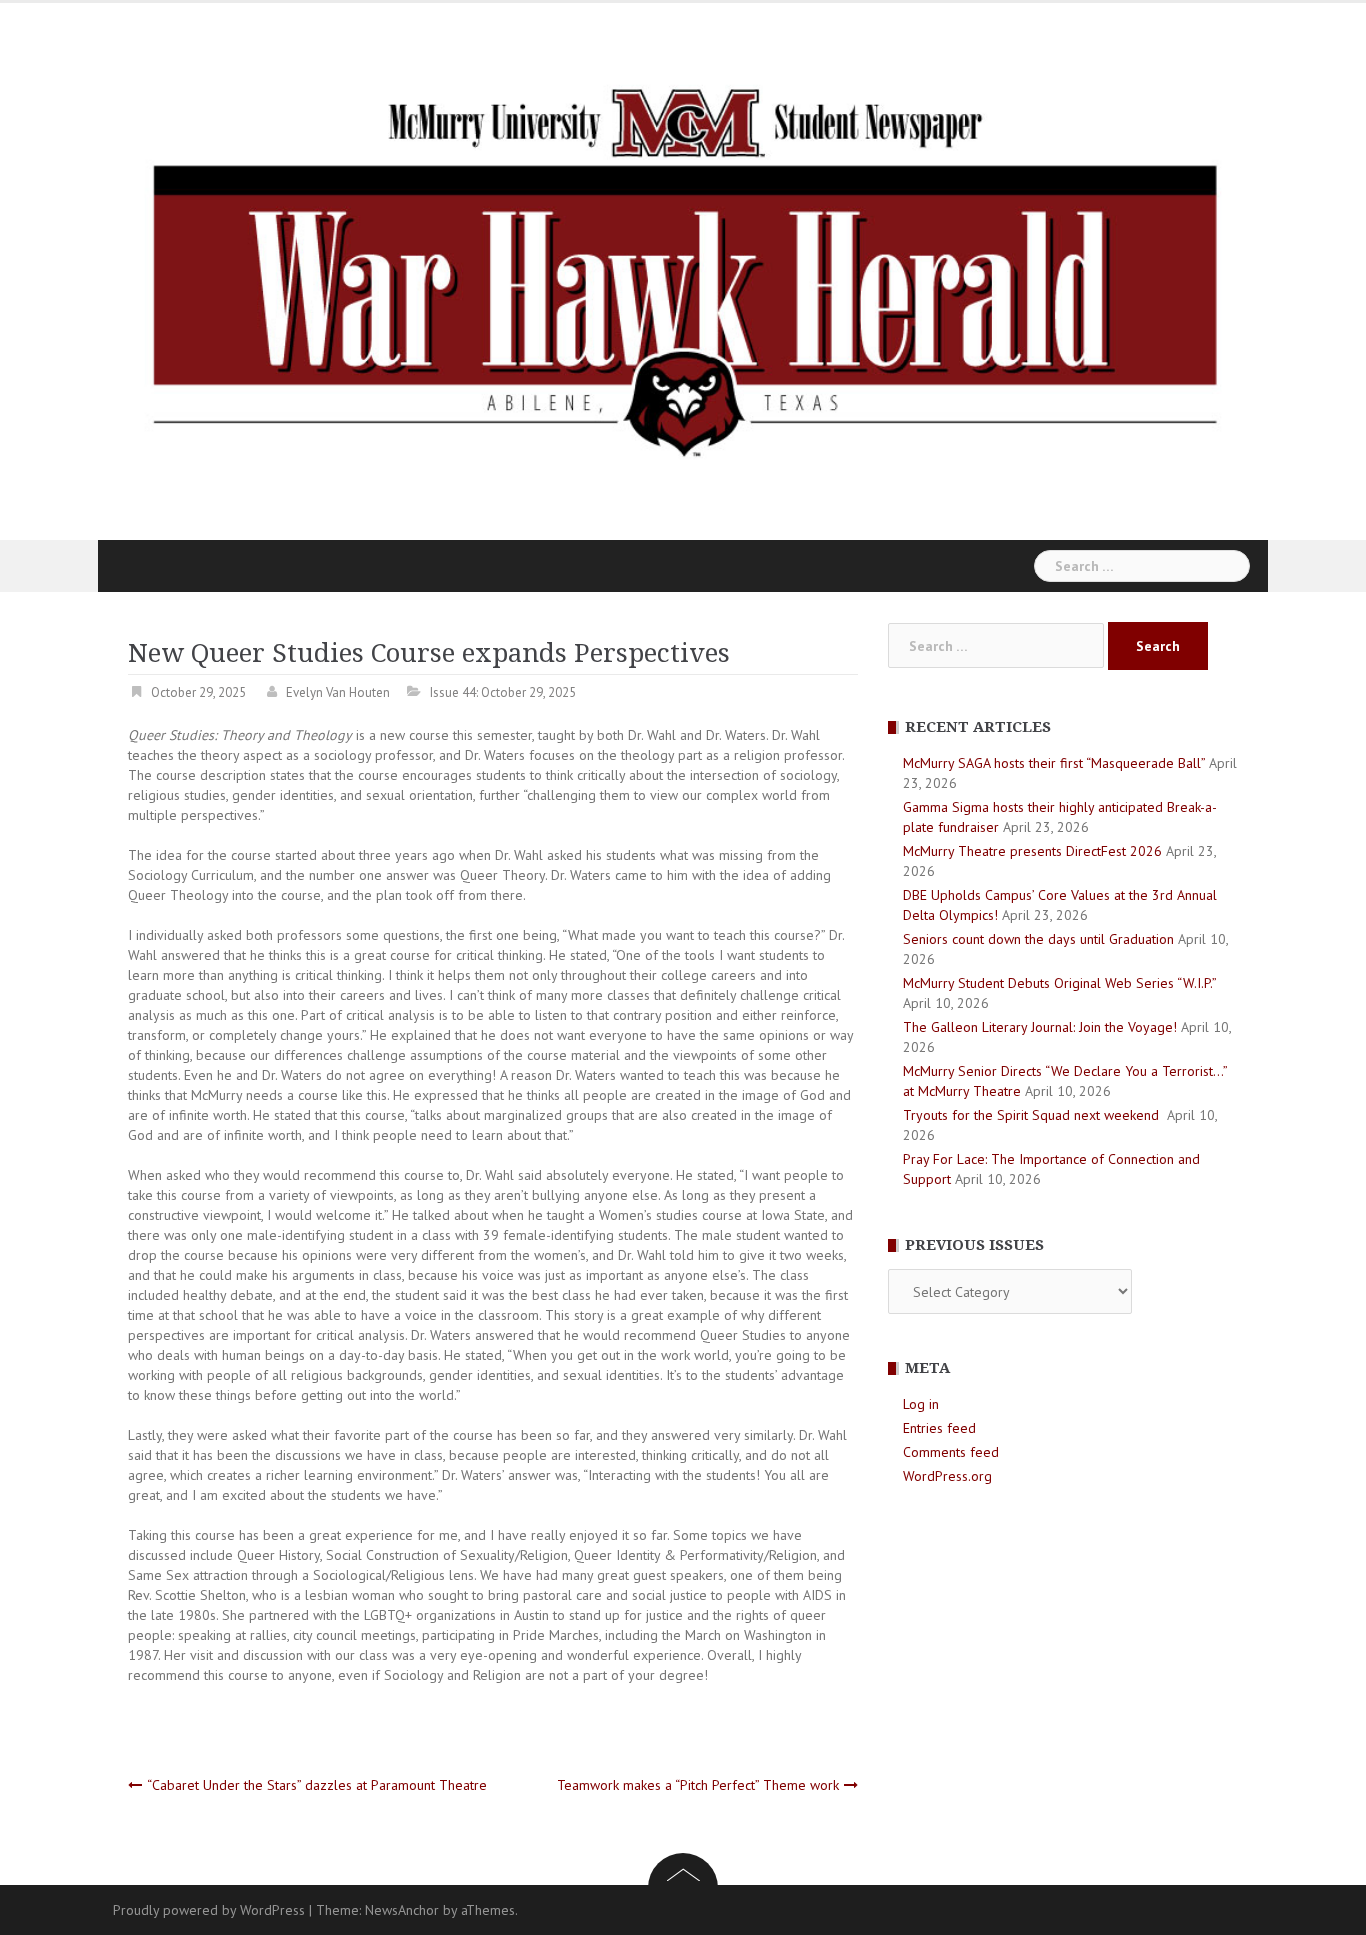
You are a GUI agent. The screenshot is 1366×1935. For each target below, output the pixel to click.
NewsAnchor (402, 1910)
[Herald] (683, 270)
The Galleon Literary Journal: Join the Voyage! (1040, 1027)
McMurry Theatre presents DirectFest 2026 (1032, 851)
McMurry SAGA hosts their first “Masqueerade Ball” (1054, 763)
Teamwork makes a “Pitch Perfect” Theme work (698, 1785)
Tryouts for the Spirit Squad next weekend (1033, 1115)
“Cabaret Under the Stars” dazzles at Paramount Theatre (317, 1785)
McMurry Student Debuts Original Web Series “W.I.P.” (1059, 983)
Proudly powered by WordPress (209, 1910)
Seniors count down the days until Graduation (1038, 939)
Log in (921, 1404)
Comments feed (951, 1452)
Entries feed (939, 1428)
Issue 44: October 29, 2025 (503, 692)
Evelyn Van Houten (338, 692)
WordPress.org (947, 1476)
